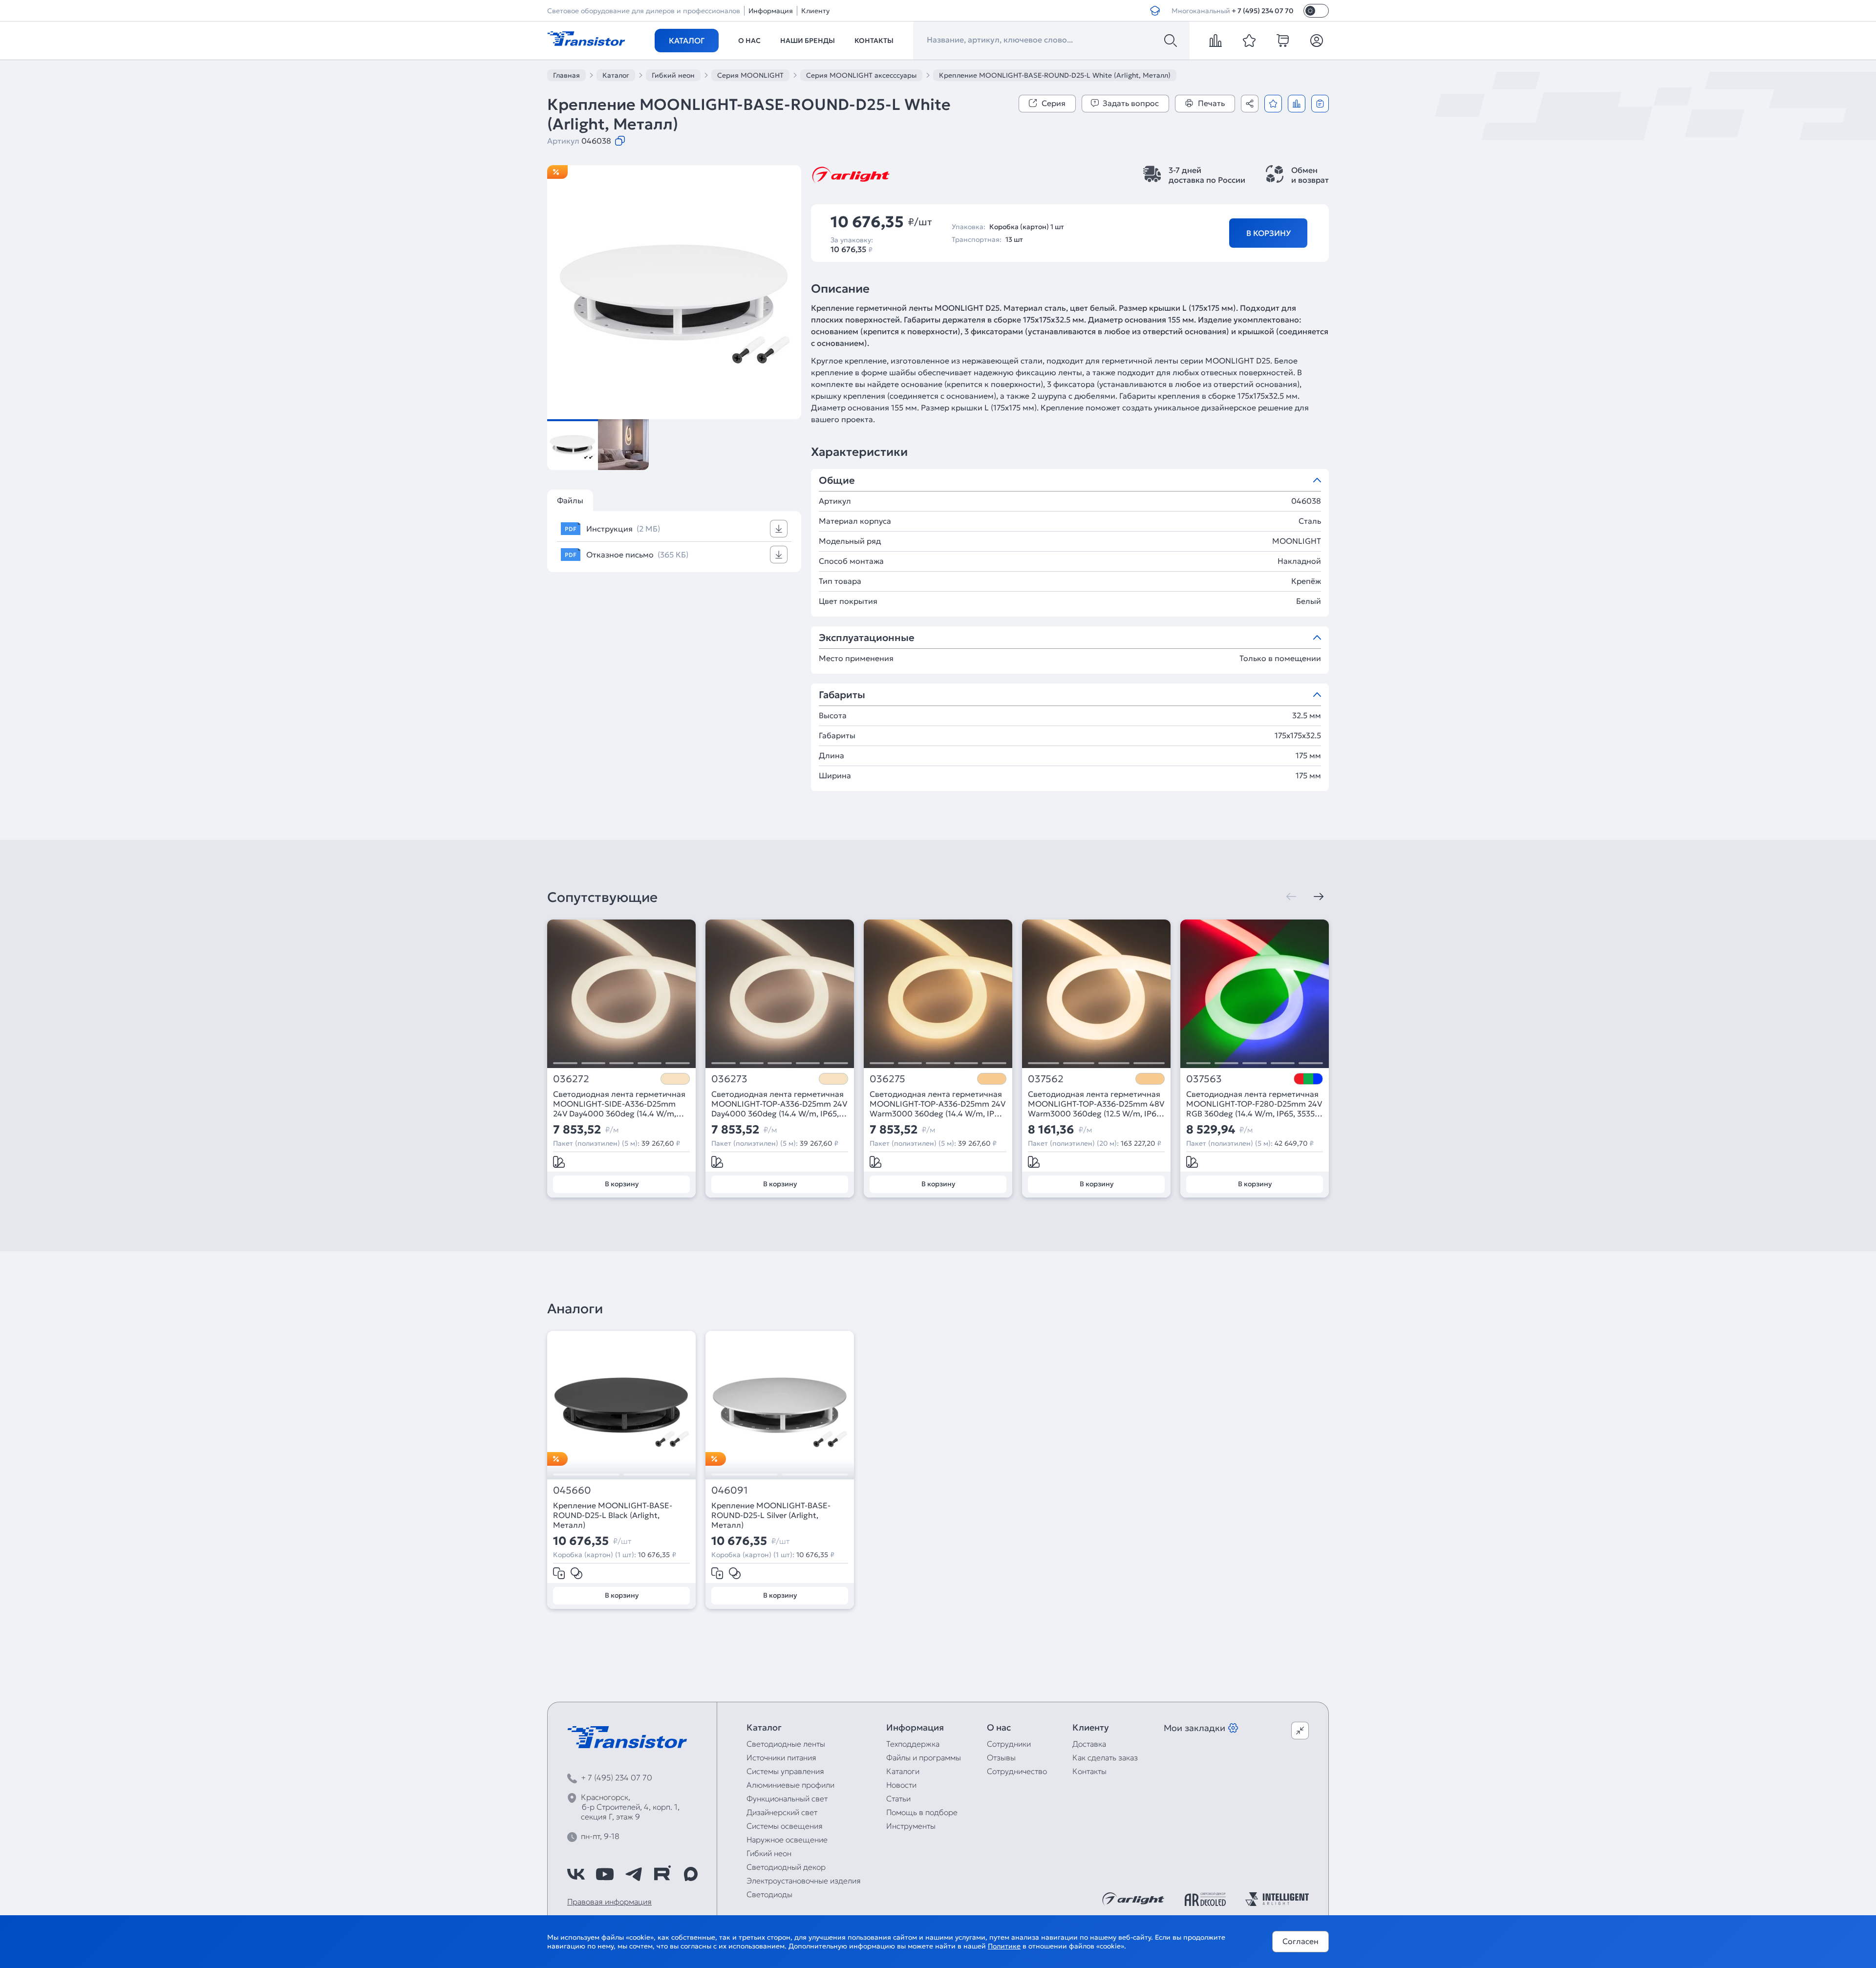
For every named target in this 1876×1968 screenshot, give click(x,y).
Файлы (570, 500)
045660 (572, 1490)
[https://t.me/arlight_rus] (634, 1874)
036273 (729, 1079)
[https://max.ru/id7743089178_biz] (691, 1874)
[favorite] (1249, 41)
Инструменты (911, 1826)
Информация (771, 11)
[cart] (1283, 41)
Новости (901, 1785)
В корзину (1268, 233)
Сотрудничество (1017, 1771)
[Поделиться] (1250, 104)
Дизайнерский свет (782, 1812)
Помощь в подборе (922, 1812)
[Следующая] (1319, 897)
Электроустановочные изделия (804, 1881)
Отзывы (1001, 1757)
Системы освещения (785, 1826)
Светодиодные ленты (786, 1744)
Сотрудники (1009, 1744)
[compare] (1215, 41)
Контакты (874, 41)
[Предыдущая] (1291, 897)
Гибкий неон (769, 1853)
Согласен (1300, 1941)
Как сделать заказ (1105, 1757)
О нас (749, 41)
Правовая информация (609, 1902)
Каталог (687, 41)
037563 (1204, 1079)
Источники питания (781, 1757)
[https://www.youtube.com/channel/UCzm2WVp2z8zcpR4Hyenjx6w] (605, 1874)
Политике (1004, 1946)
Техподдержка (913, 1744)
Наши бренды (808, 41)
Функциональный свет (787, 1798)
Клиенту (815, 11)
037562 (1046, 1079)
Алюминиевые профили (790, 1785)
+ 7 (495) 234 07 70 (1263, 11)
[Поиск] (1171, 41)
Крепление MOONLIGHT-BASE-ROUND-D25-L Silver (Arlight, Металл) (771, 1515)
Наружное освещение (787, 1840)
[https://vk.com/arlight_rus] (576, 1874)
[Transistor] (586, 38)
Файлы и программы (924, 1757)
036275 (887, 1079)
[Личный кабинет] (1317, 41)
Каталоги (903, 1771)
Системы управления (785, 1771)
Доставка (1089, 1744)
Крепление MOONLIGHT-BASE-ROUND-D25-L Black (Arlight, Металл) (613, 1515)
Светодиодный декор (786, 1867)
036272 (571, 1079)
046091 (729, 1490)
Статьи (898, 1798)
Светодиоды (769, 1894)
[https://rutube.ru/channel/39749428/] (662, 1874)
